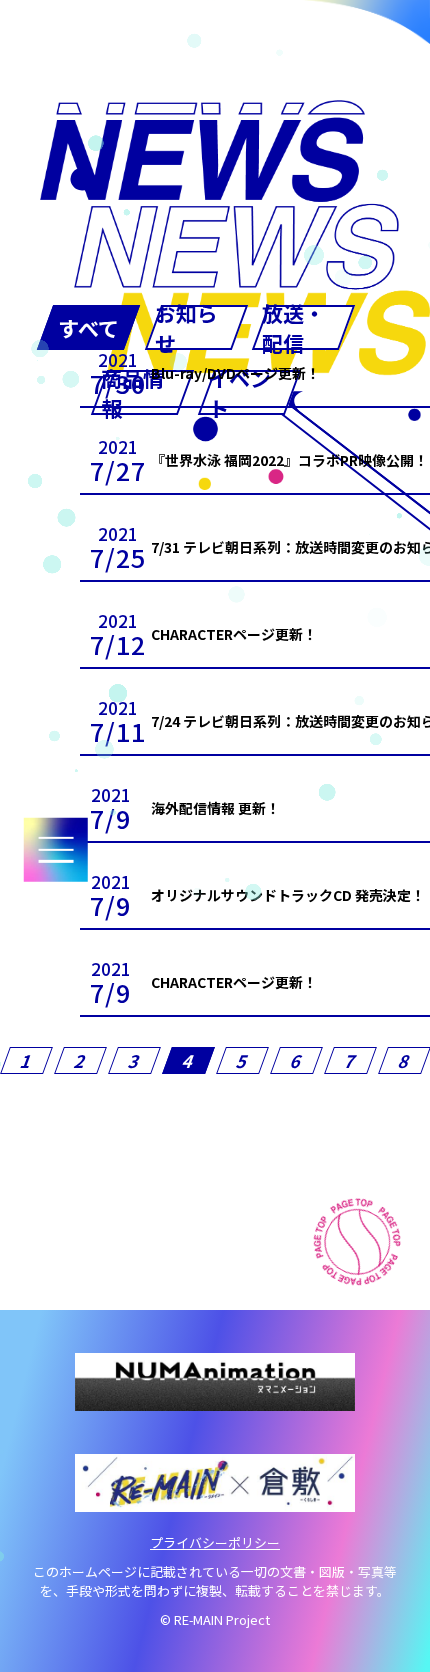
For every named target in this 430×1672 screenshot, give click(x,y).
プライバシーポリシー (215, 1542)
